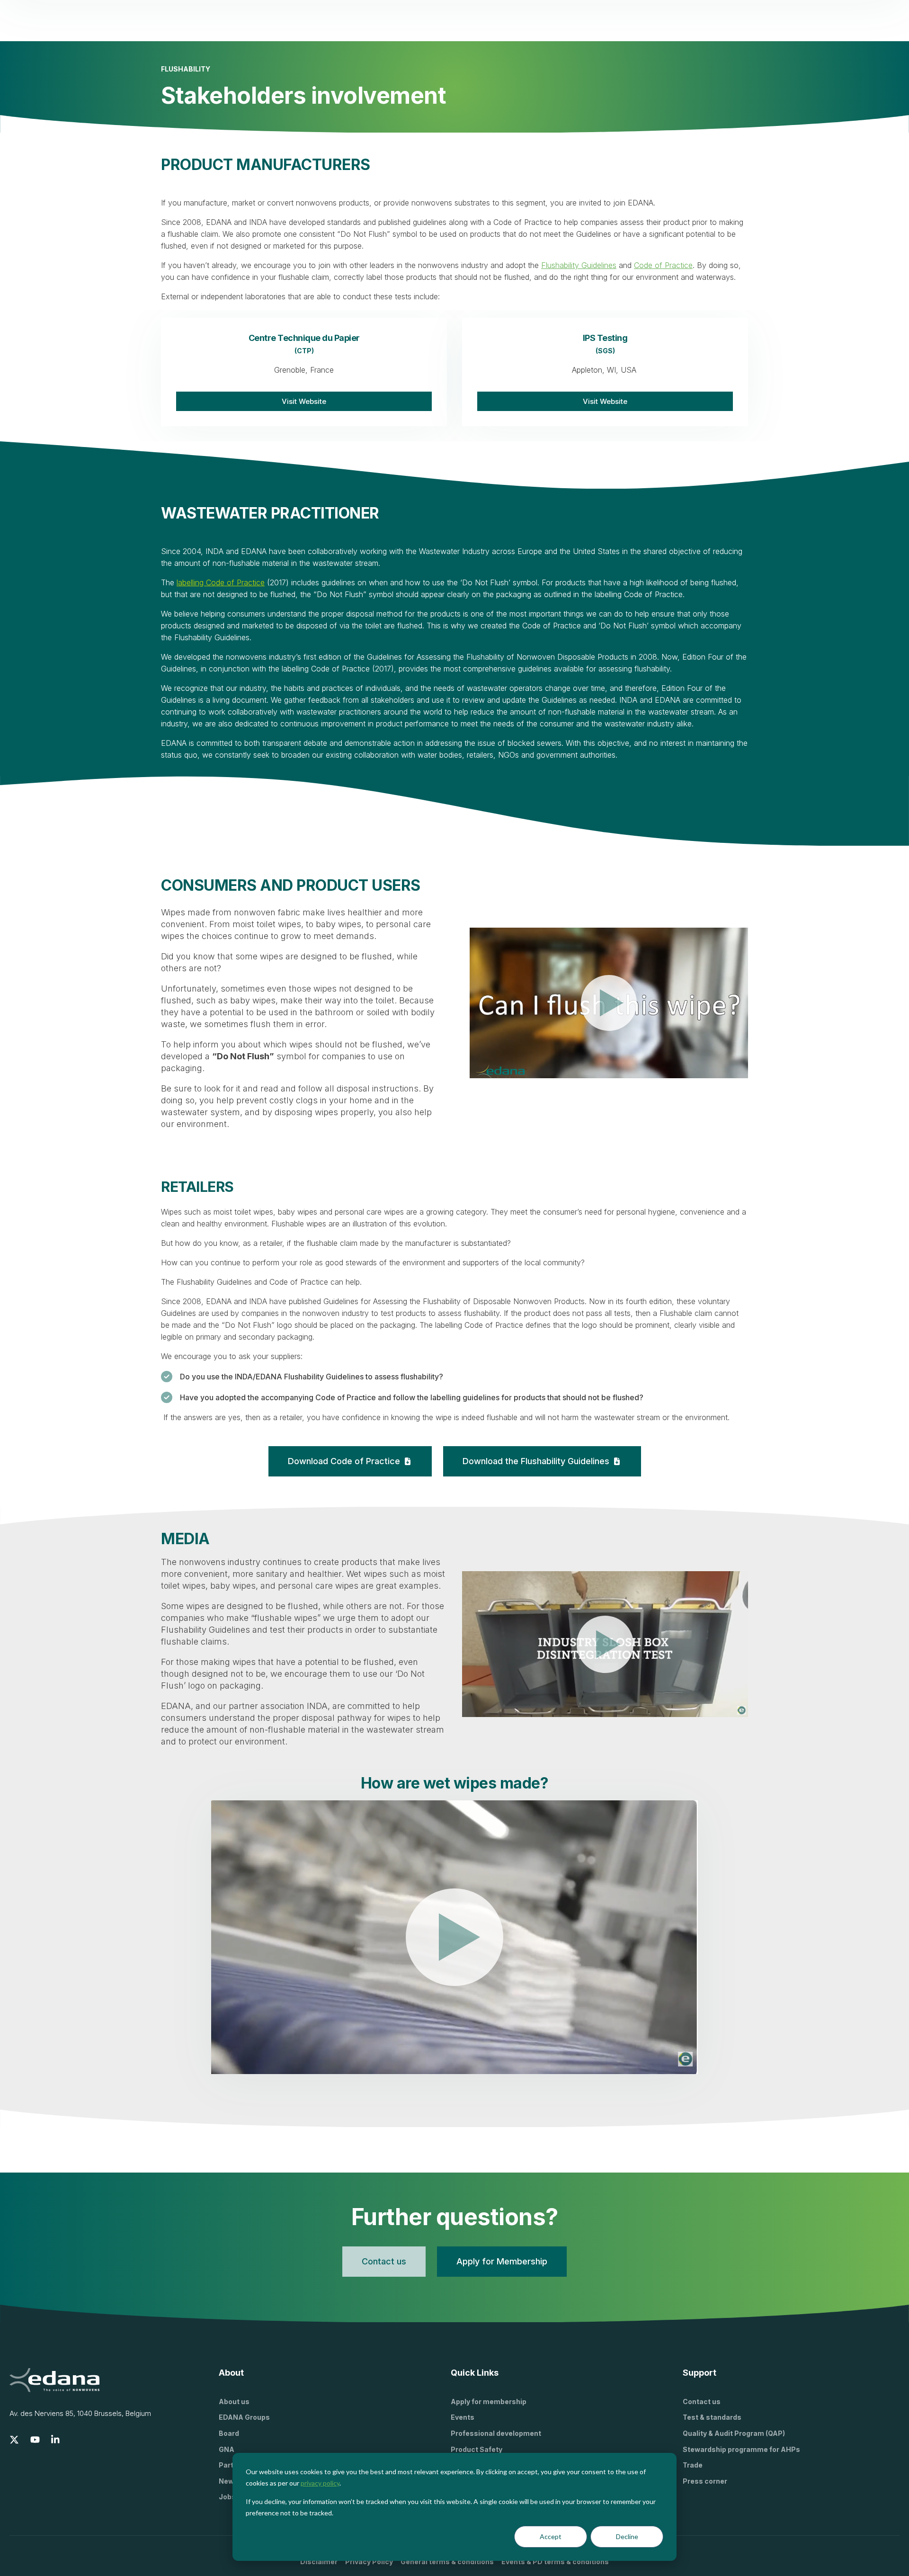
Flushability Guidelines (579, 265)
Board (229, 2433)
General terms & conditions (447, 2562)
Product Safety (477, 2449)
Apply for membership (489, 2402)
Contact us (702, 2402)
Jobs (227, 2497)
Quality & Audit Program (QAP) (734, 2433)
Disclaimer (319, 2562)
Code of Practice (663, 265)
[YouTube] (35, 2440)
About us (234, 2402)
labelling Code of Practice (221, 582)
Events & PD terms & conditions (555, 2562)
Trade (693, 2465)
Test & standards (712, 2417)
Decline (627, 2536)
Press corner (705, 2481)
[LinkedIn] (56, 2440)
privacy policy (320, 2483)
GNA (227, 2449)
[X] (14, 2440)
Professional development (496, 2433)
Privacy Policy (369, 2562)
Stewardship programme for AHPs (741, 2449)
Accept (551, 2536)
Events (463, 2417)
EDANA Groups (244, 2417)
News (228, 2481)
